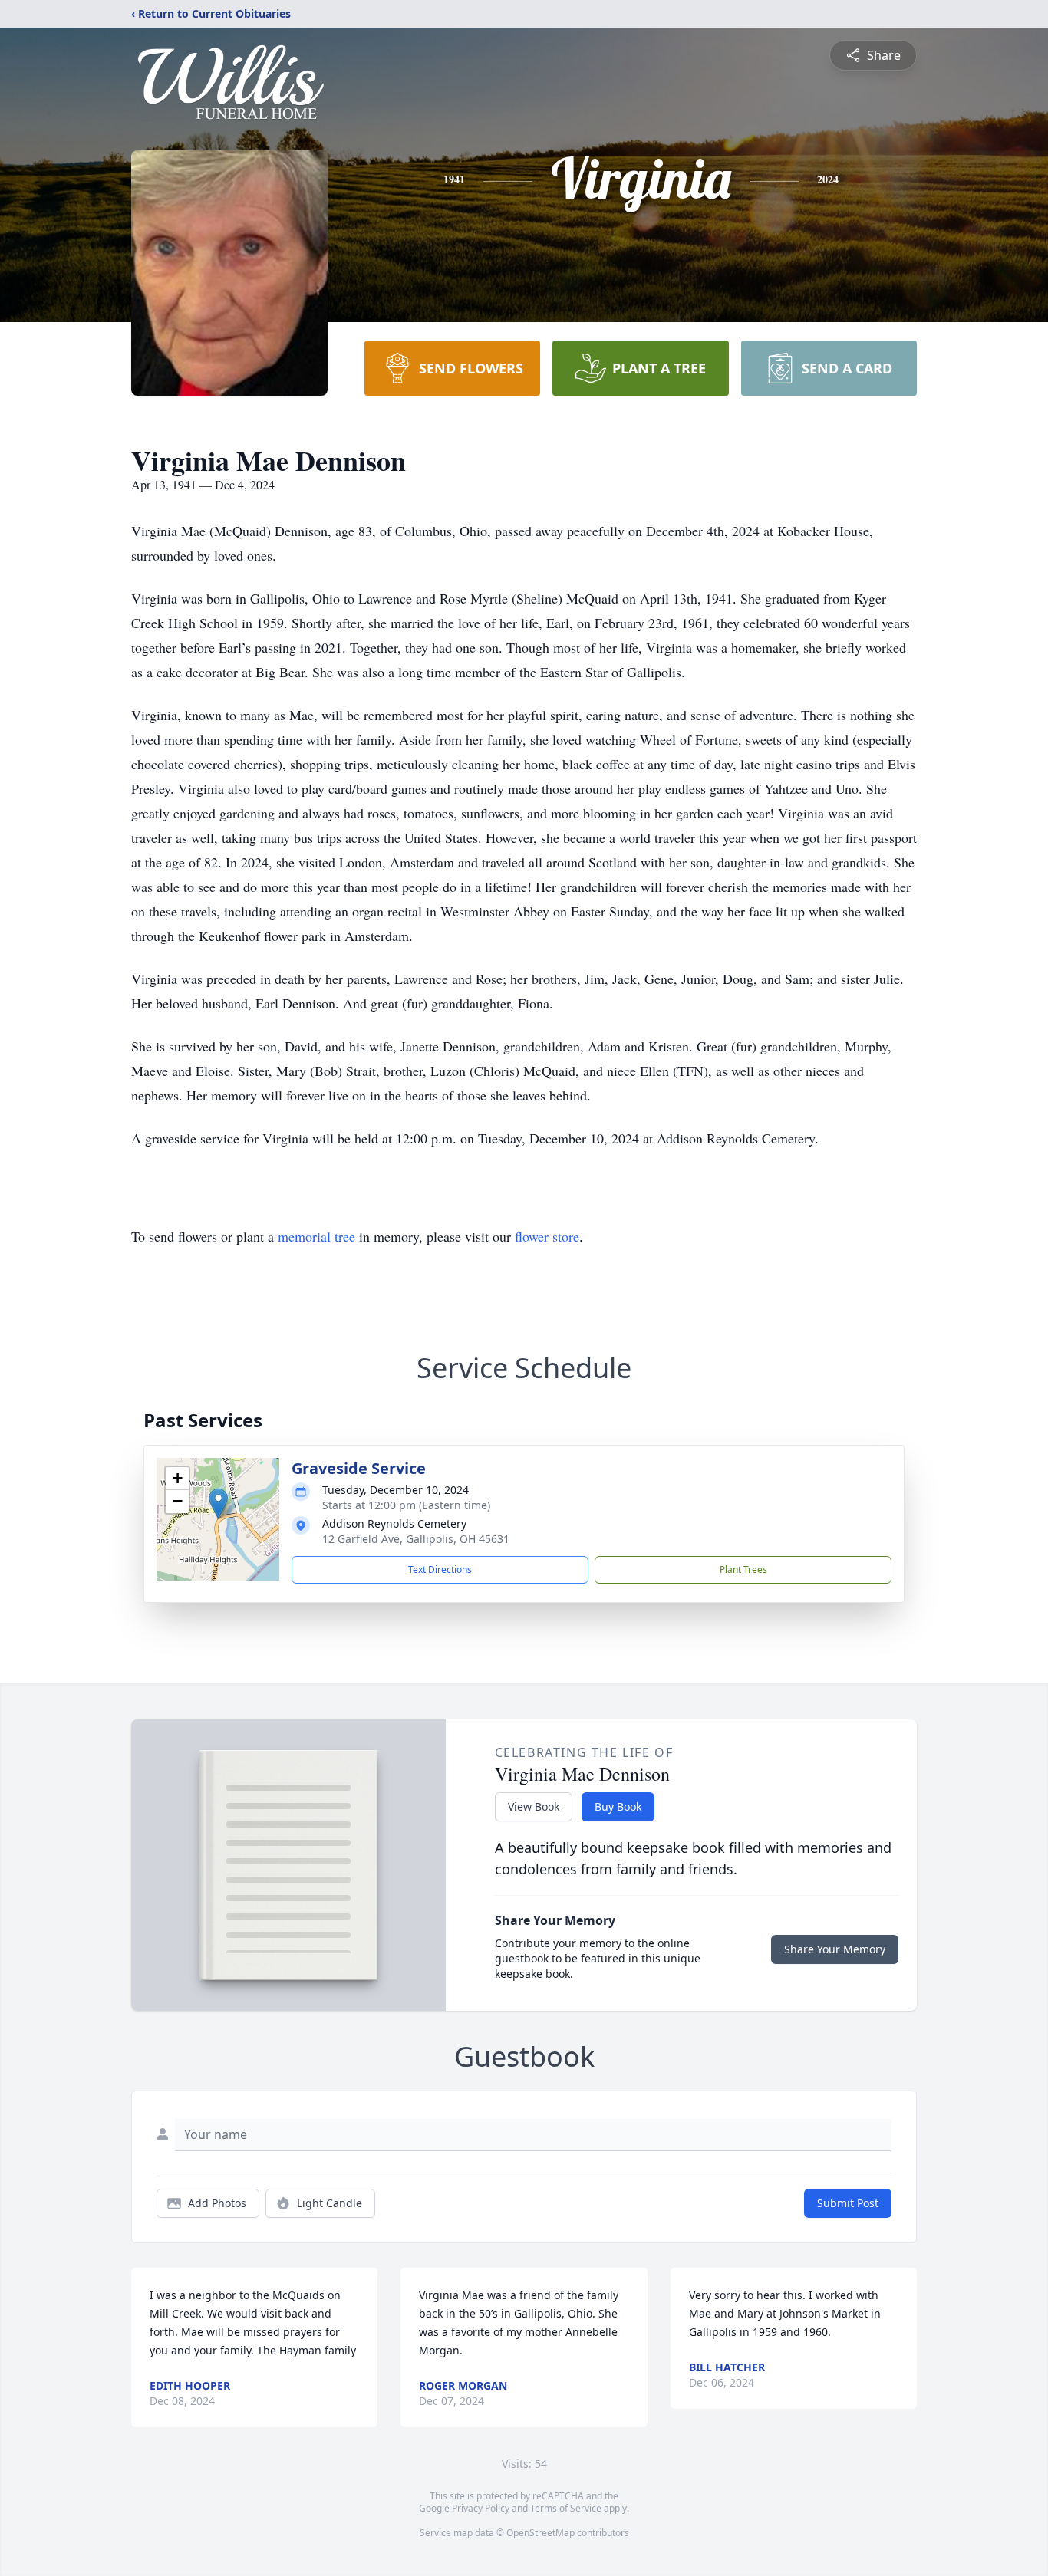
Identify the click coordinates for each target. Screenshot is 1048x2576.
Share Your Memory (835, 1949)
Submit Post (848, 2203)
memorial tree (316, 1236)
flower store (547, 1236)
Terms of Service (566, 2508)
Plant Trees (743, 1569)
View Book (534, 1806)
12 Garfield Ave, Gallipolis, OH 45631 (416, 1539)
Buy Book (618, 1806)
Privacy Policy (481, 2508)
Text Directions (440, 1569)
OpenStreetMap (540, 2533)
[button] (218, 1503)
